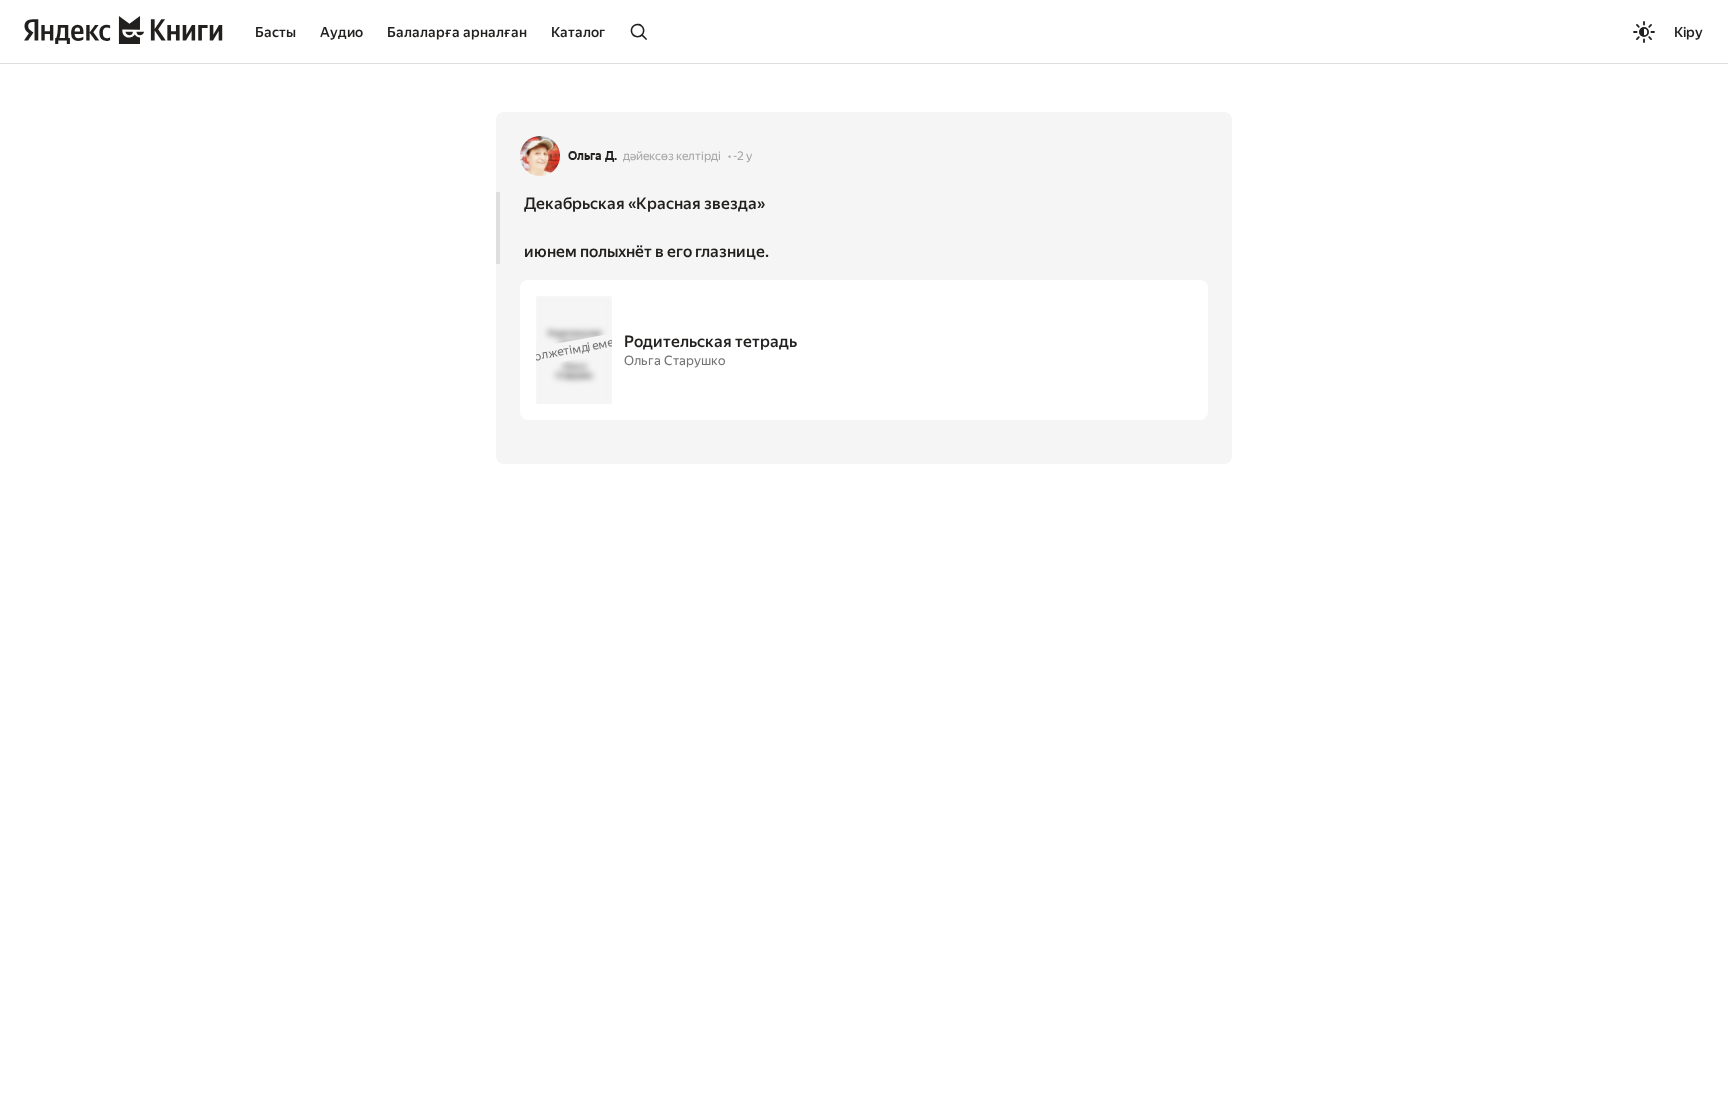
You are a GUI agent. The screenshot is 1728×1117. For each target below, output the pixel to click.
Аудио (341, 32)
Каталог (578, 32)
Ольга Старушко (674, 360)
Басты (275, 32)
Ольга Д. (592, 156)
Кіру (1688, 32)
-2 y (742, 156)
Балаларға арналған (457, 32)
